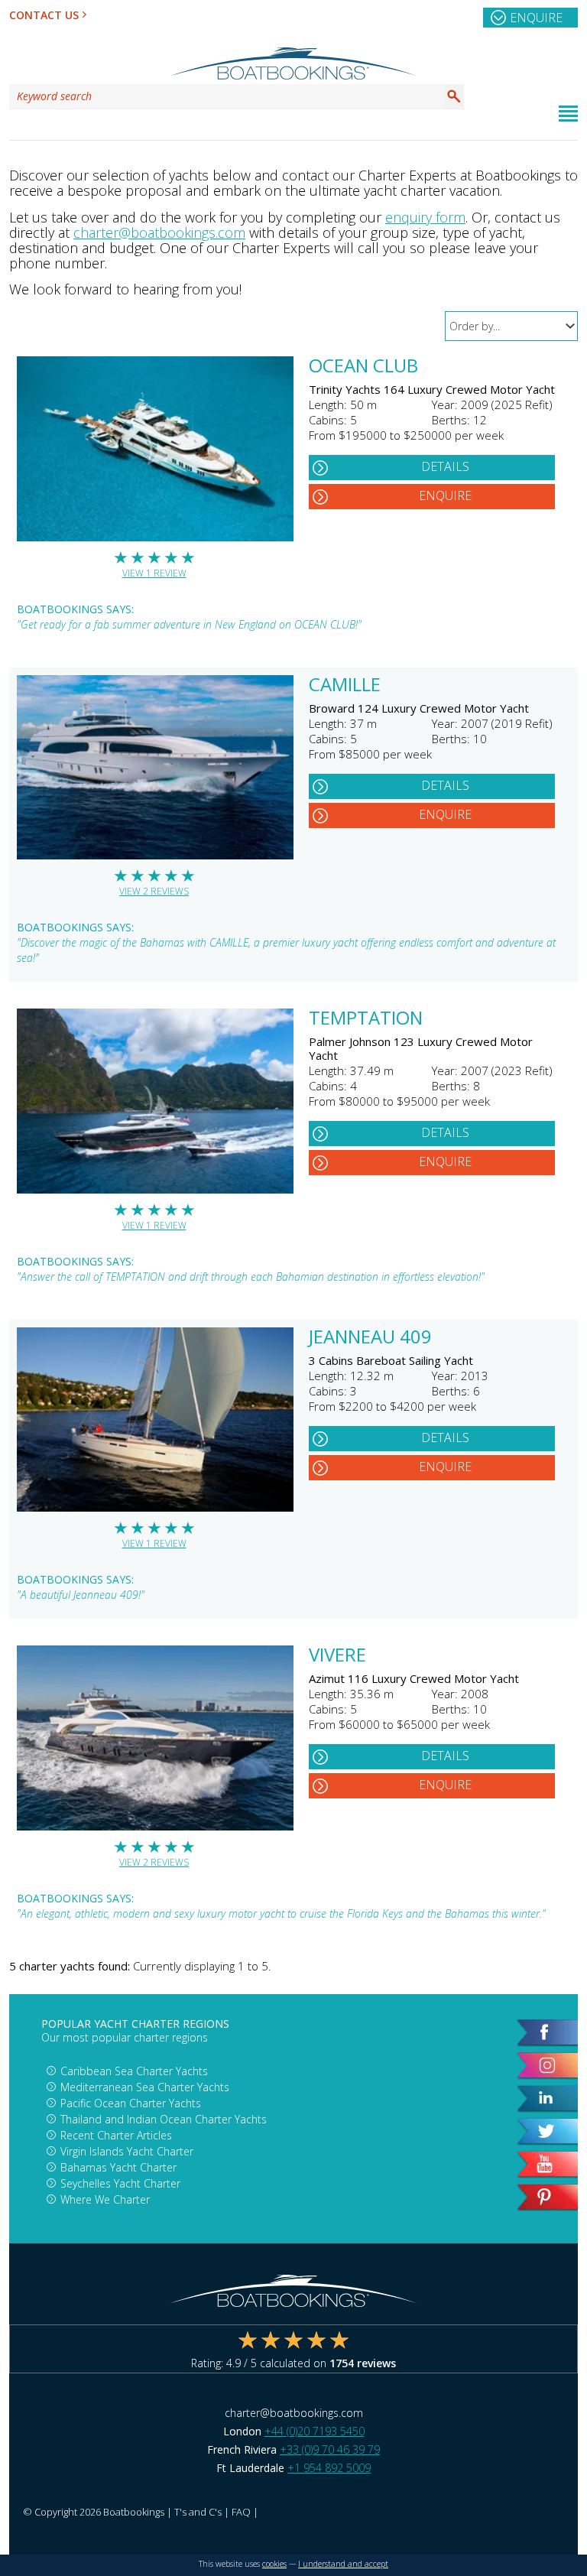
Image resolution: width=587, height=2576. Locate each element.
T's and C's (198, 2512)
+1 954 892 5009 (329, 2468)
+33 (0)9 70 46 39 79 (330, 2449)
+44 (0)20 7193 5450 (315, 2431)
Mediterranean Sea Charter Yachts (145, 2087)
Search (454, 96)
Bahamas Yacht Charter (118, 2167)
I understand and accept (343, 2564)
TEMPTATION (366, 1019)
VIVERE (337, 1656)
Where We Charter (105, 2199)
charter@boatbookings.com (159, 232)
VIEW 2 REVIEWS (154, 891)
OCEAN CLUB (363, 367)
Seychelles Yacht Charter (120, 2183)
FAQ (241, 2512)
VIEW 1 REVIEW (154, 573)
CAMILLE (345, 686)
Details (445, 466)
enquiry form (425, 217)
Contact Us (44, 15)
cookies (274, 2564)
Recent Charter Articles (116, 2135)
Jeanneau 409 (370, 1338)
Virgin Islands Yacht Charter (127, 2151)
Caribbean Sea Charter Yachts (134, 2071)
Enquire (536, 18)
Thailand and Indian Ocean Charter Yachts (164, 2119)
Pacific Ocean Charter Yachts (131, 2103)
